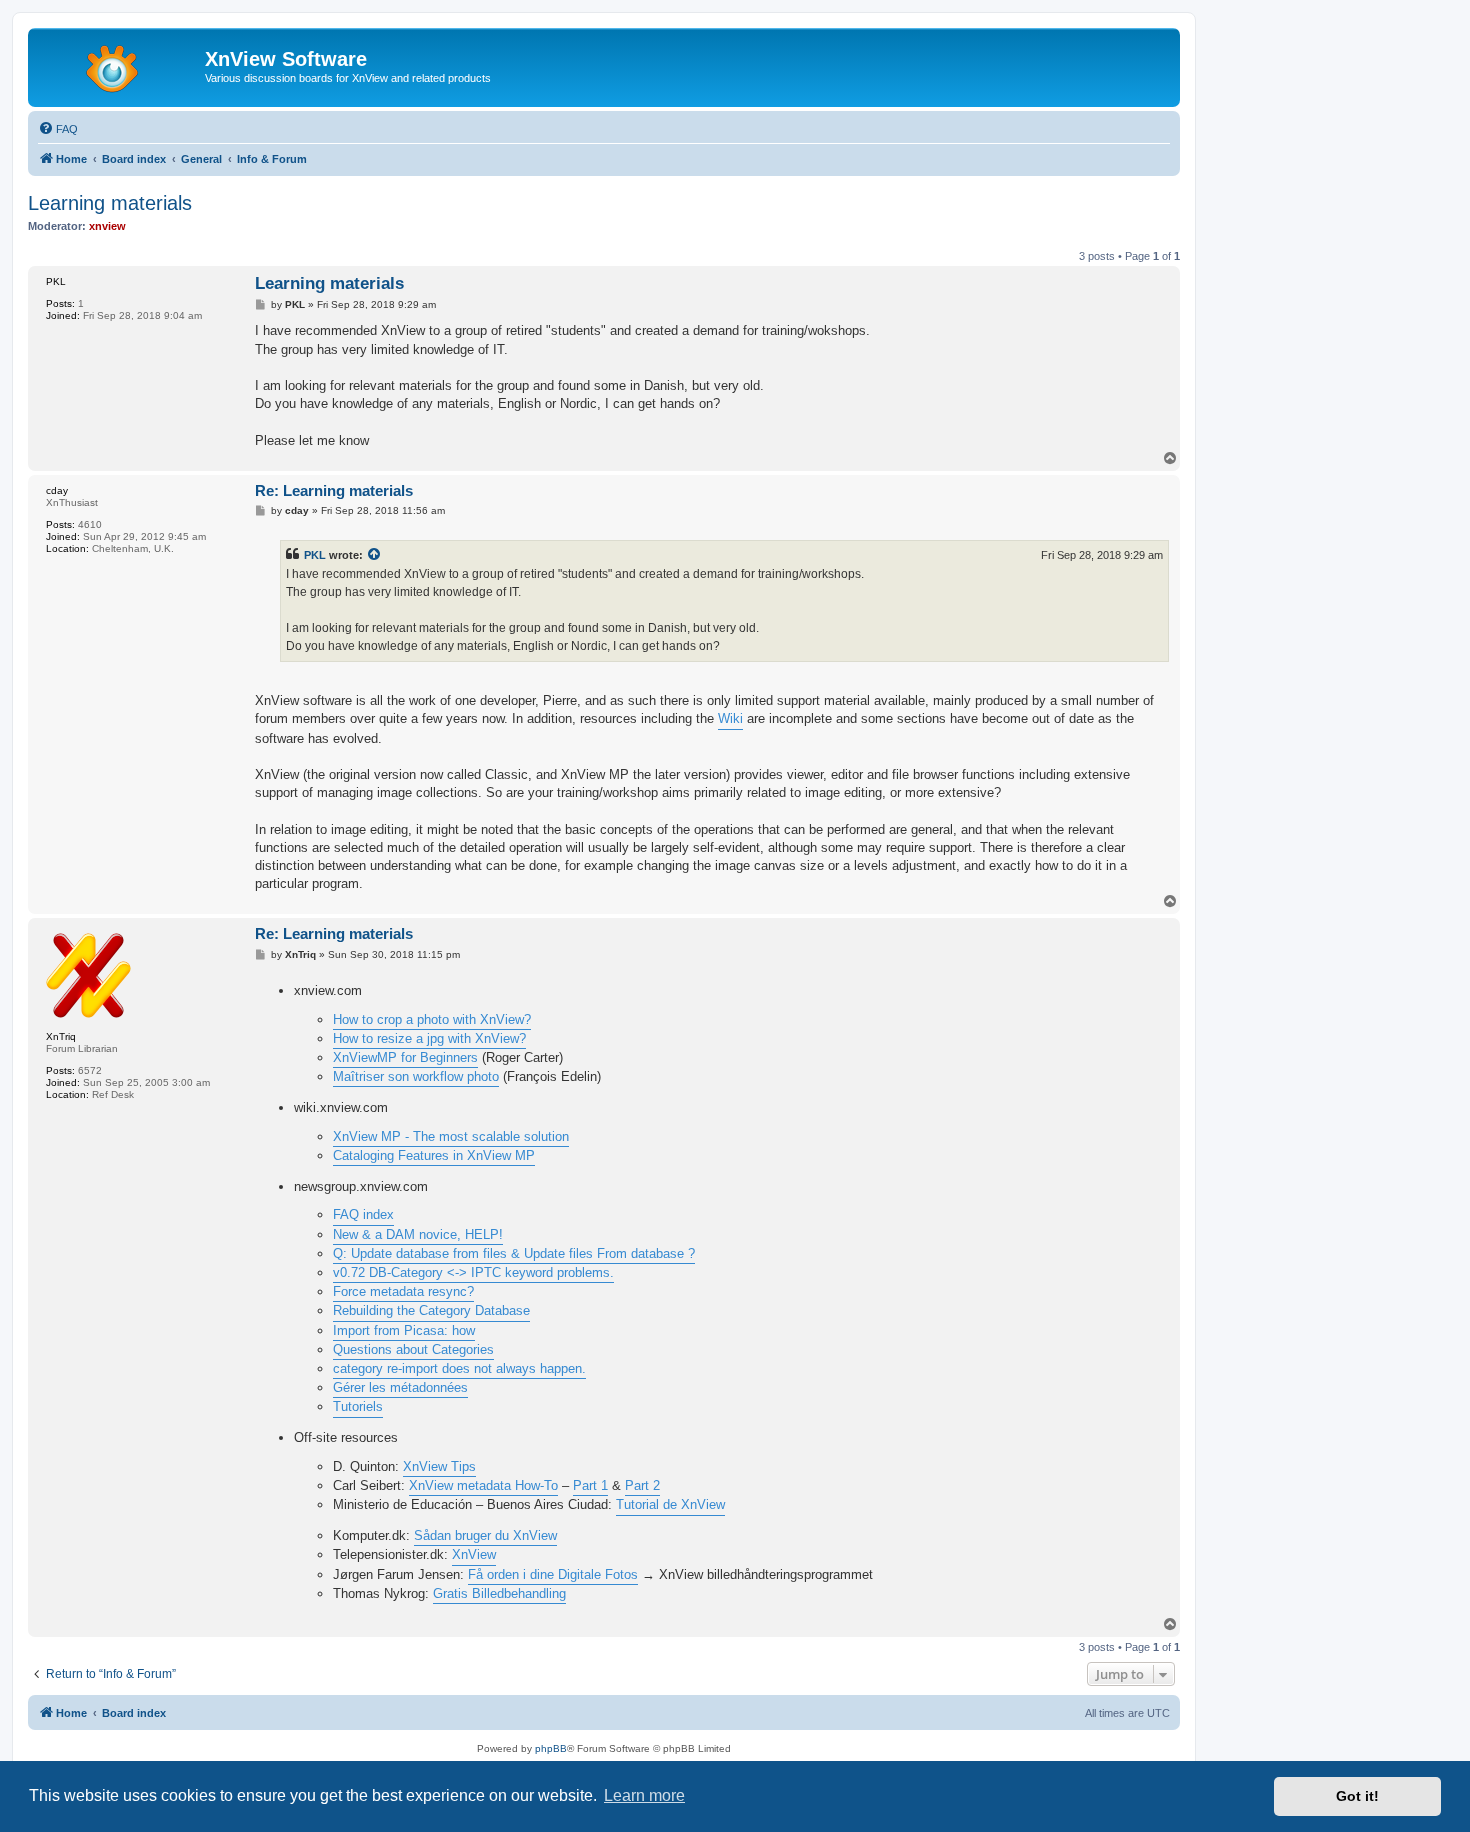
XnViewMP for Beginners (405, 1057)
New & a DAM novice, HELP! (418, 1234)
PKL (315, 555)
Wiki (730, 718)
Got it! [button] (1357, 1796)
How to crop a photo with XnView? (432, 1019)
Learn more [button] (644, 1795)
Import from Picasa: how (404, 1330)
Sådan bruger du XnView (485, 1535)
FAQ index (363, 1214)
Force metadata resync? (403, 1291)
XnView (474, 1554)
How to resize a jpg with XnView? (429, 1038)
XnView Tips (439, 1466)
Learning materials (110, 203)
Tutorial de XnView (670, 1504)
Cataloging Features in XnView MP (434, 1155)
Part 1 (590, 1485)
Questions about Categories (413, 1349)
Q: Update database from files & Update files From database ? (514, 1253)
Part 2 (642, 1485)
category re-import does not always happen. (459, 1368)
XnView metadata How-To (483, 1485)
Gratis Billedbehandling (499, 1593)
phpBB (551, 1748)
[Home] (119, 65)
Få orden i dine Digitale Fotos (553, 1574)
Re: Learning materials (334, 490)
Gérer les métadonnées (400, 1387)
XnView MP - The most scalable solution (451, 1136)
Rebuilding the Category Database (431, 1310)
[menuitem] (58, 129)
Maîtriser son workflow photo (416, 1076)
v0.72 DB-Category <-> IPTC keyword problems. (473, 1272)
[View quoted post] (375, 555)
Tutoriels (358, 1406)
